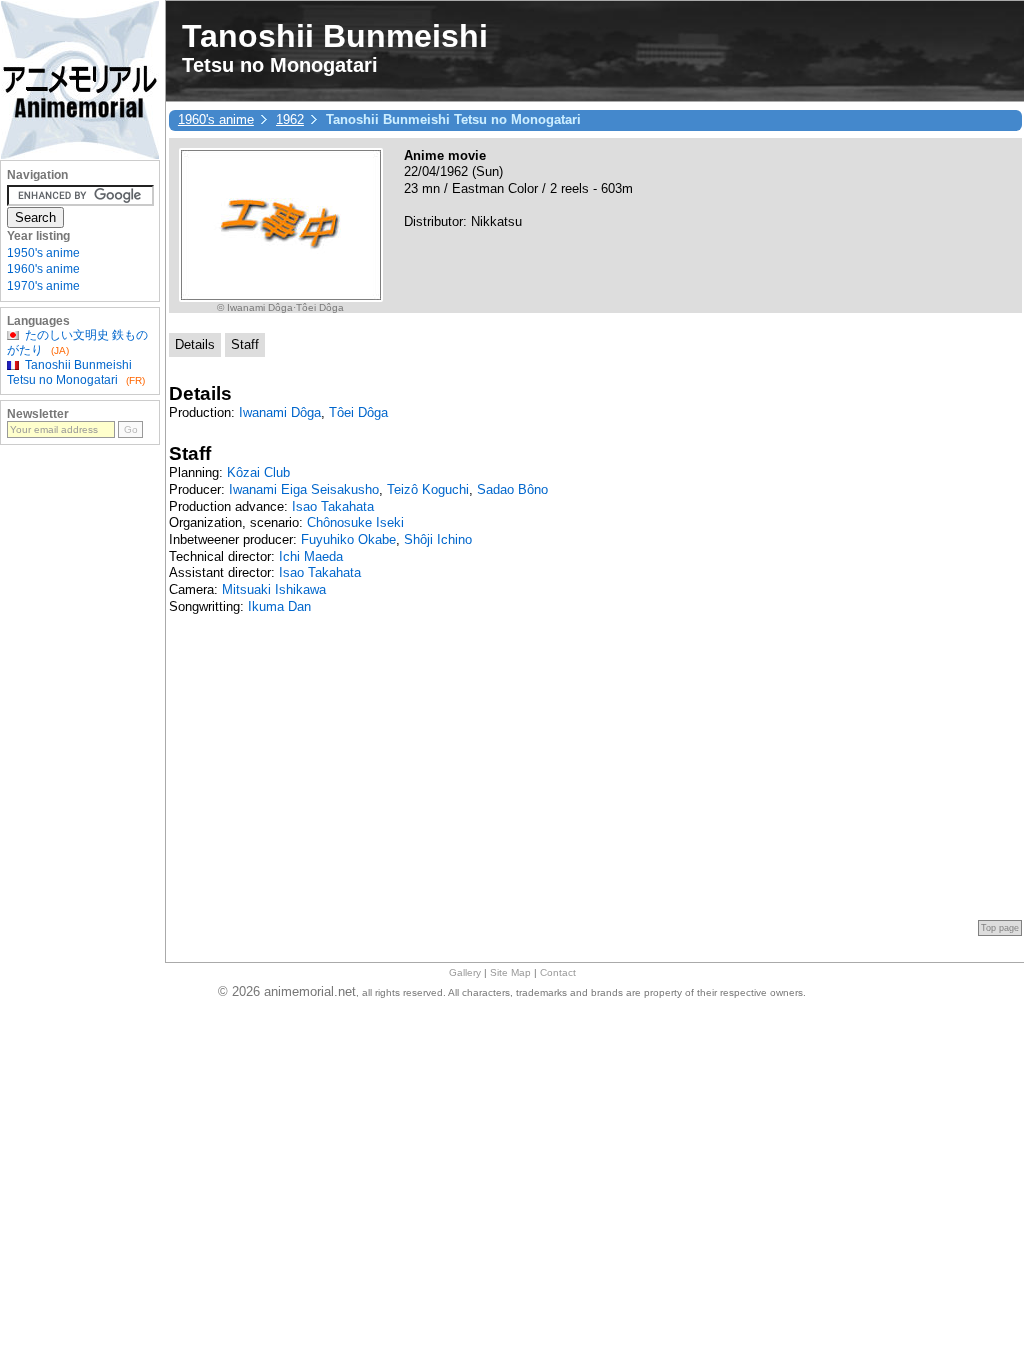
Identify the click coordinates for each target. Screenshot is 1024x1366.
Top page (1000, 928)
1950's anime (43, 253)
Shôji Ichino (438, 539)
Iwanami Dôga (280, 412)
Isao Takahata (333, 506)
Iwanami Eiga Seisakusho (304, 489)
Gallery (465, 972)
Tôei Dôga (358, 412)
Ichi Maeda (311, 556)
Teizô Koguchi (428, 489)
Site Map (510, 972)
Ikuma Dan (279, 606)
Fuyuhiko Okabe (348, 539)
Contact (558, 972)
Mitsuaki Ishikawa (274, 589)
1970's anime (43, 286)
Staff (245, 344)
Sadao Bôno (512, 489)
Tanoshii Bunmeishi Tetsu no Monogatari (69, 372)
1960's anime (216, 119)
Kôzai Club (258, 472)
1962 (290, 119)
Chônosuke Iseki (355, 522)
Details (195, 344)
